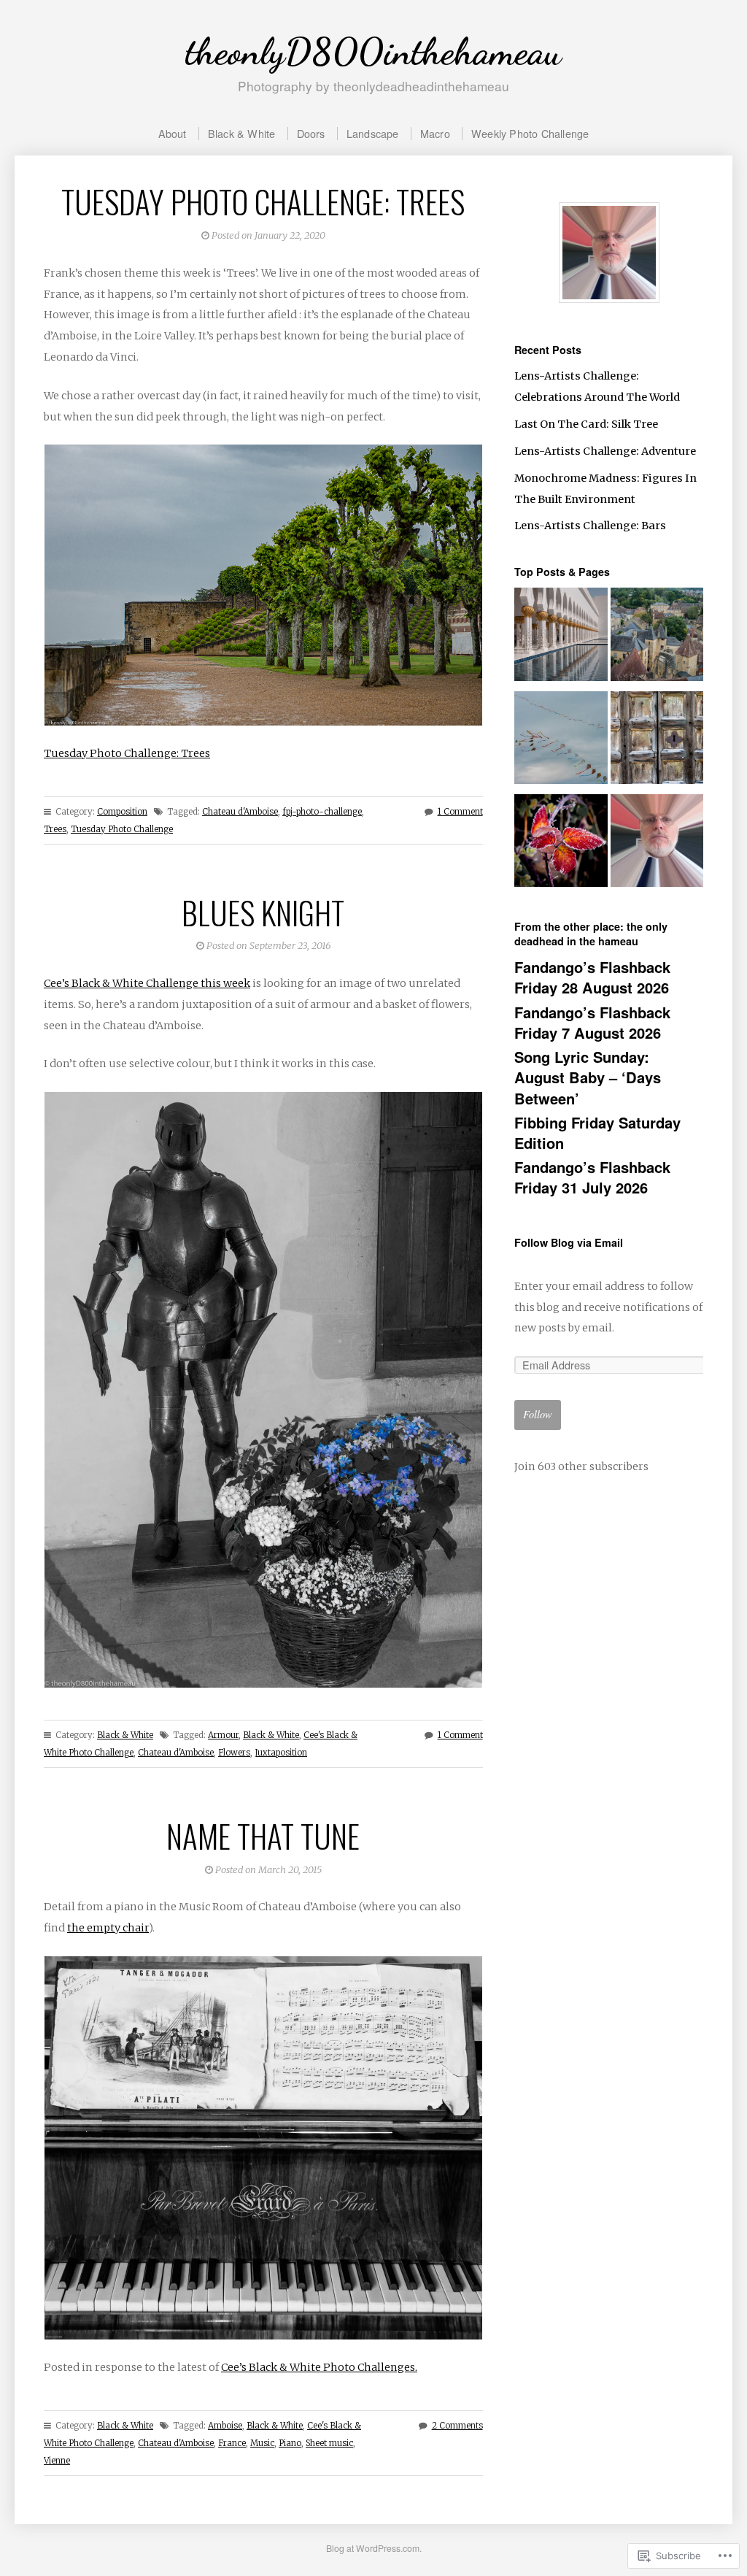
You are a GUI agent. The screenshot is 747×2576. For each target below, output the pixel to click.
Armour (223, 1735)
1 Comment (460, 812)
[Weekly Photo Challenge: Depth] (561, 638)
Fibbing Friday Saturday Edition (597, 1133)
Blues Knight (263, 912)
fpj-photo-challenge (322, 812)
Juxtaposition (281, 1753)
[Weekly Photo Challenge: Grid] (657, 741)
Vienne (57, 2461)
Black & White (242, 133)
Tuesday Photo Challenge (122, 829)
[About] (657, 844)
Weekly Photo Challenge (530, 133)
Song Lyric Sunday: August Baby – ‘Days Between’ (588, 1077)
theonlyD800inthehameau (373, 51)
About (173, 133)
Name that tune (263, 1835)
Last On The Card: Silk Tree (586, 424)
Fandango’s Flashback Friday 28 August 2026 (592, 977)
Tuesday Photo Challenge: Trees (263, 201)
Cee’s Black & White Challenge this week (147, 983)
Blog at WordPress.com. (374, 2548)
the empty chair (108, 1928)
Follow (538, 1414)
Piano (290, 2443)
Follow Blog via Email (569, 1242)
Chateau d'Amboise (240, 812)
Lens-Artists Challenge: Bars (590, 526)
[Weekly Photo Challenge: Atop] (657, 638)
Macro (435, 133)
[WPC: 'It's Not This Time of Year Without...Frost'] (561, 844)
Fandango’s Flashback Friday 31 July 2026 (592, 1177)
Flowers (234, 1753)
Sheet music (329, 2443)
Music (262, 2443)
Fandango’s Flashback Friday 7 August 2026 (592, 1022)
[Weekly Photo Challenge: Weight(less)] (561, 741)
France (232, 2443)
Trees (55, 829)
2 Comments (457, 2426)
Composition (122, 812)
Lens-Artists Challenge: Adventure (605, 451)
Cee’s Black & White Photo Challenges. (319, 2367)
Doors (311, 133)
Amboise (225, 2426)
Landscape (373, 133)
